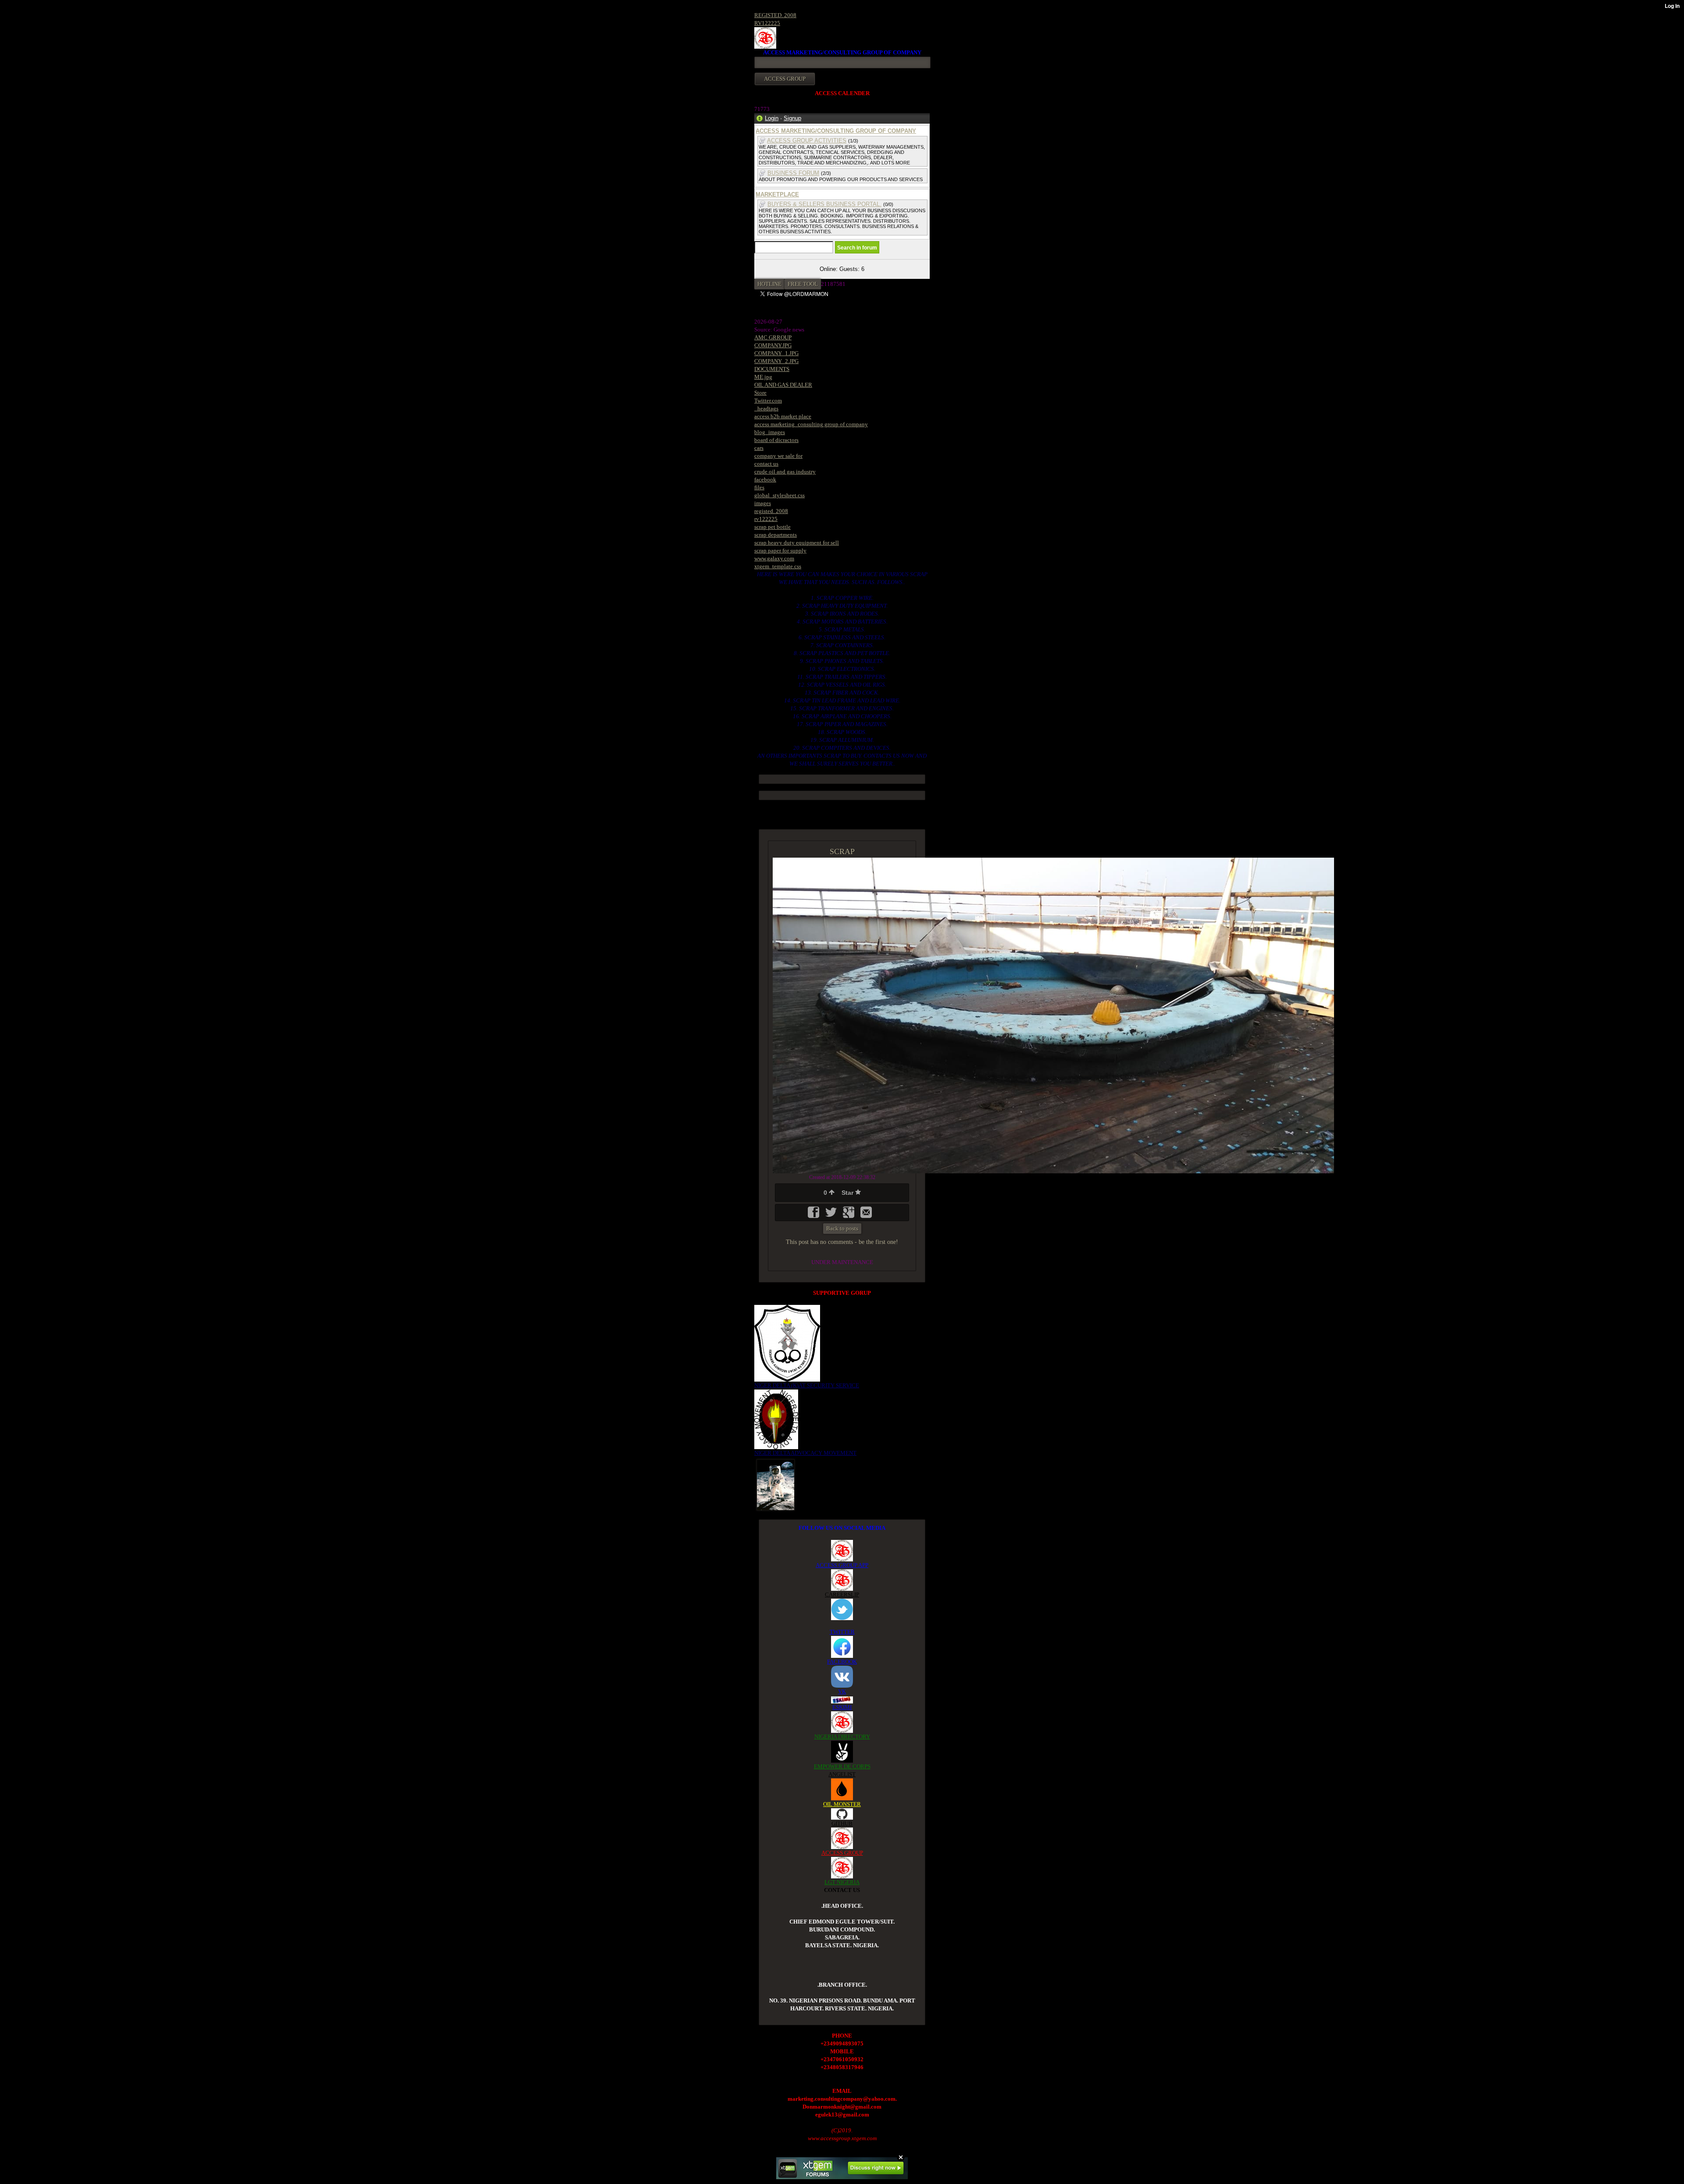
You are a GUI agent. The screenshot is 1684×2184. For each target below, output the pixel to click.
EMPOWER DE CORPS (842, 1766)
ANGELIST (842, 1774)
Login (772, 118)
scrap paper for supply (780, 550)
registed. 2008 (771, 511)
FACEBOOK (842, 1662)
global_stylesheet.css (780, 495)
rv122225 (766, 519)
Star (848, 1193)
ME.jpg (763, 377)
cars (759, 448)
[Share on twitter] (832, 1215)
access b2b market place (783, 416)
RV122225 (767, 23)
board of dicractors (776, 440)
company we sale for (778, 456)
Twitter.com (768, 401)
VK (842, 1691)
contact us (766, 464)
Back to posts (842, 1228)
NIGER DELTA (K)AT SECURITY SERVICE (807, 1385)
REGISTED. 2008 (775, 15)
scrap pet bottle (772, 527)
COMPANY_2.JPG (776, 361)
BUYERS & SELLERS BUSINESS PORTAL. (824, 204)
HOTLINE (769, 284)
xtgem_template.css (778, 566)
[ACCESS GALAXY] (776, 1484)
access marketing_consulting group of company (811, 424)
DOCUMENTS (772, 369)
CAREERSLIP (842, 1594)
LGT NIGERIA (842, 1882)
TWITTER (842, 1632)
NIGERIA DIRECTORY (842, 1737)
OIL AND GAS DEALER (783, 385)
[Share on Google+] (849, 1215)
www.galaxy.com (774, 558)
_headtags (766, 408)
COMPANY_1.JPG (776, 353)
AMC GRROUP (773, 337)
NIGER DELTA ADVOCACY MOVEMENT (805, 1453)
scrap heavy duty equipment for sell (797, 543)
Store (760, 393)
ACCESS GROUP (842, 1853)
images (763, 503)
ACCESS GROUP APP (842, 1565)
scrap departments (776, 535)
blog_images (770, 432)
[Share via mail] (866, 1215)
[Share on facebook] (814, 1215)
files (759, 487)
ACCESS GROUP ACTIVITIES (807, 141)
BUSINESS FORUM (793, 173)
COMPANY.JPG (773, 345)
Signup (792, 118)
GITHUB (842, 1823)
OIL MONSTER (842, 1804)
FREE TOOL (803, 284)
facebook (765, 479)
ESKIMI (842, 1707)
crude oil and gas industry (785, 472)
